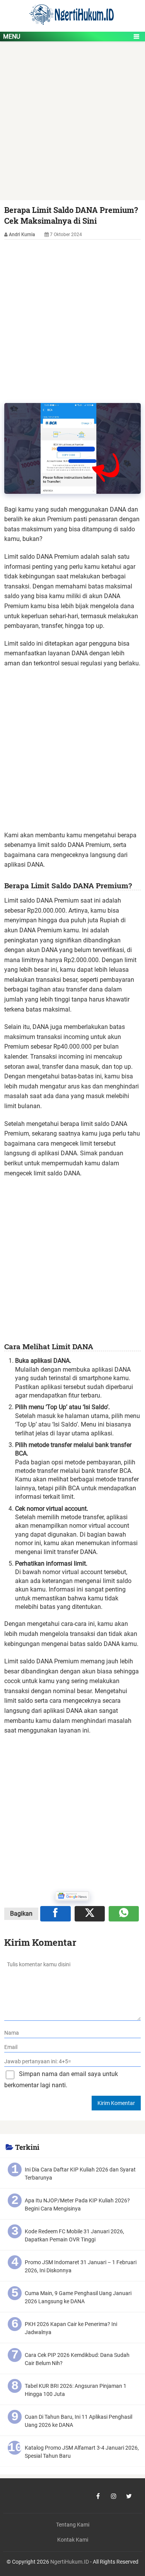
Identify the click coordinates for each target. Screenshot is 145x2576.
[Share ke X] (90, 1914)
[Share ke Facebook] (55, 1914)
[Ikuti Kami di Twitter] (129, 2496)
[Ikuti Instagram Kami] (114, 2496)
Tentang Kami (73, 2525)
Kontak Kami (73, 2540)
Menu (12, 37)
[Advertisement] (72, 125)
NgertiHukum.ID (70, 2562)
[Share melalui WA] (124, 1914)
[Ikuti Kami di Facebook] (98, 2496)
